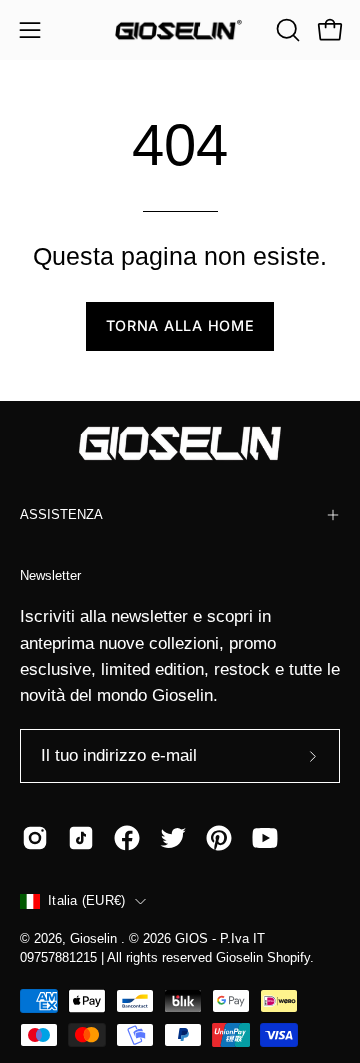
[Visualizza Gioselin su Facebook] (127, 838)
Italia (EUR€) (86, 901)
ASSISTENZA (61, 514)
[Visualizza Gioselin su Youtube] (265, 838)
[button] (286, 30)
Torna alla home (180, 325)
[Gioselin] (180, 30)
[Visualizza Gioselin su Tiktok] (81, 838)
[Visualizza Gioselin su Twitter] (173, 838)
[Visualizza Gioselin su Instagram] (35, 838)
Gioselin (95, 939)
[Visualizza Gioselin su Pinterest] (219, 838)
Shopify (288, 958)
